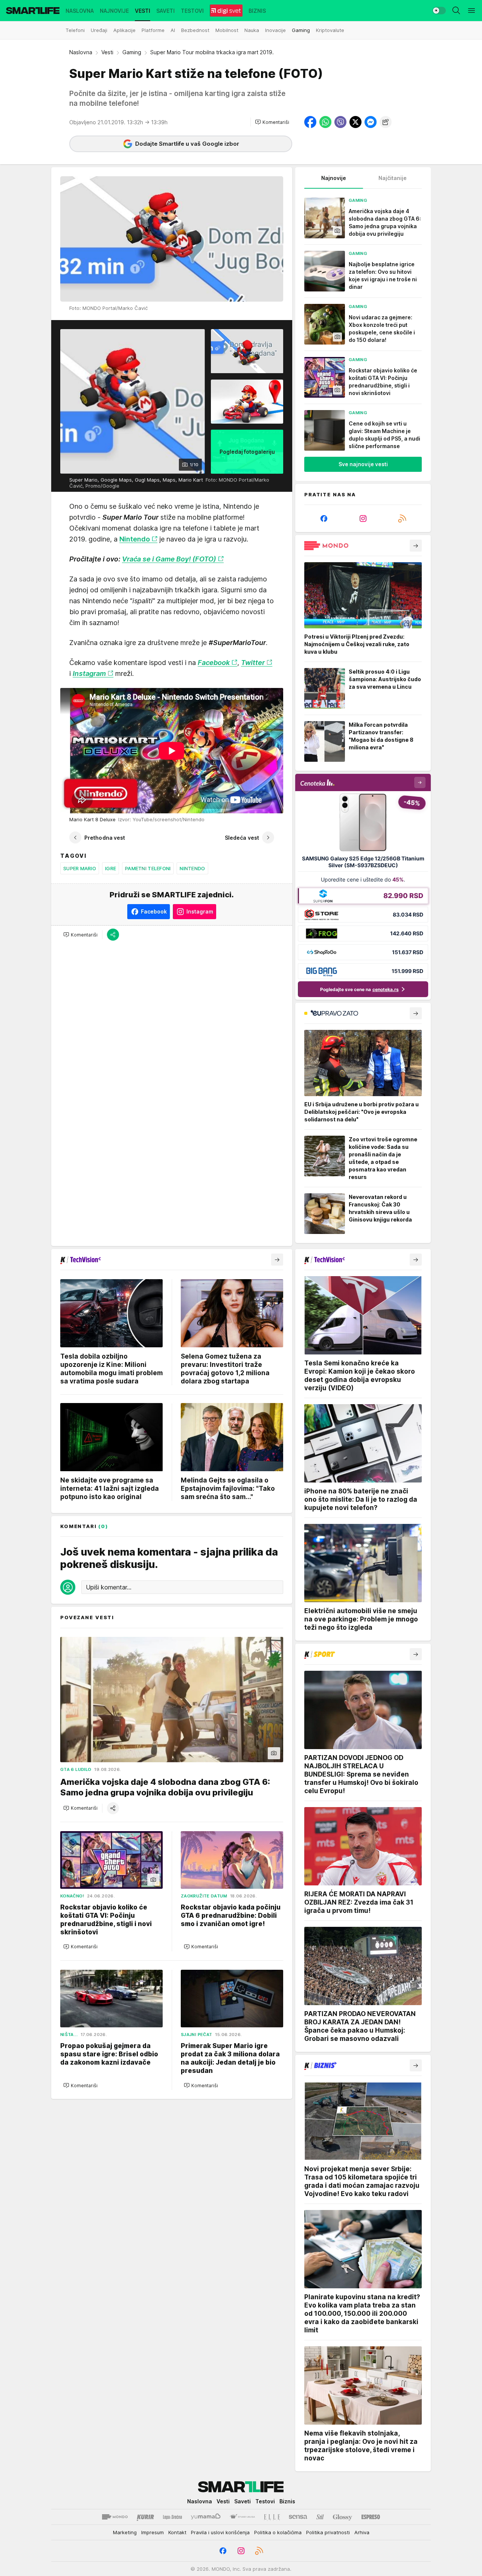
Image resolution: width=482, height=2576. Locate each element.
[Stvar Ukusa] (242, 2517)
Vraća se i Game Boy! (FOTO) (169, 559)
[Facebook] (324, 519)
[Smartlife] (33, 11)
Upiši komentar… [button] (109, 1587)
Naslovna (81, 52)
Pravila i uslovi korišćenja (220, 2532)
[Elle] (272, 2517)
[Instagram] (363, 519)
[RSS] (402, 519)
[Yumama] (206, 2517)
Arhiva (362, 2532)
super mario (80, 868)
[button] (272, 122)
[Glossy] (342, 2517)
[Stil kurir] (320, 2517)
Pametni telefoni (148, 868)
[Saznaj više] (416, 546)
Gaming (132, 52)
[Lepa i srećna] (172, 2517)
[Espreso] (371, 2517)
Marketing (125, 2532)
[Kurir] (145, 2517)
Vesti (107, 52)
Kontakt (177, 2532)
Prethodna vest (105, 838)
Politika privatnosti (328, 2532)
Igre (111, 868)
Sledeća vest (242, 838)
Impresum (153, 2532)
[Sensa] (298, 2517)
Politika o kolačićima (278, 2532)
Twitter (253, 663)
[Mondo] (115, 2517)
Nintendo (192, 868)
